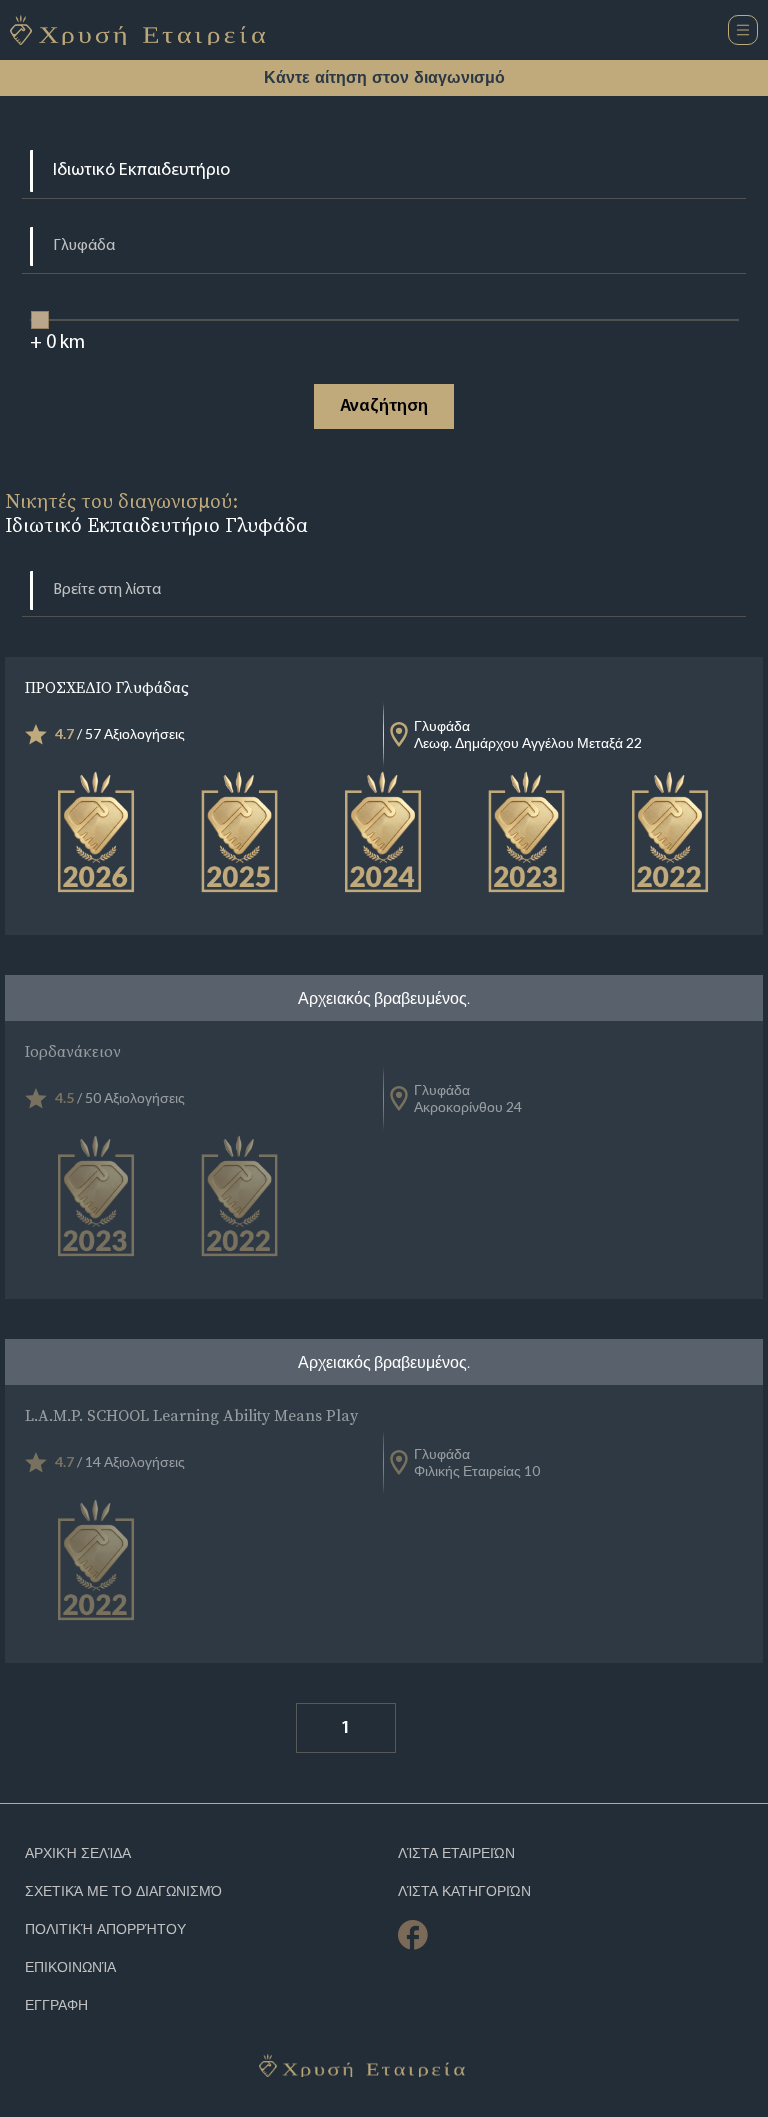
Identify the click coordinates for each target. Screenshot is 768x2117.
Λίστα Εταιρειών (456, 1853)
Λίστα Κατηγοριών (464, 1891)
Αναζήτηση (384, 407)
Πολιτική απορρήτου (105, 1929)
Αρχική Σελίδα (78, 1853)
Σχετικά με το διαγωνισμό (123, 1891)
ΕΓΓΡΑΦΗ (56, 2005)
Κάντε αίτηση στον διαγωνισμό (384, 77)
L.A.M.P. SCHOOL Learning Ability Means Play (191, 1415)
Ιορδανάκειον (73, 1051)
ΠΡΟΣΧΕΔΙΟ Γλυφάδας (107, 687)
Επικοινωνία (70, 1967)
